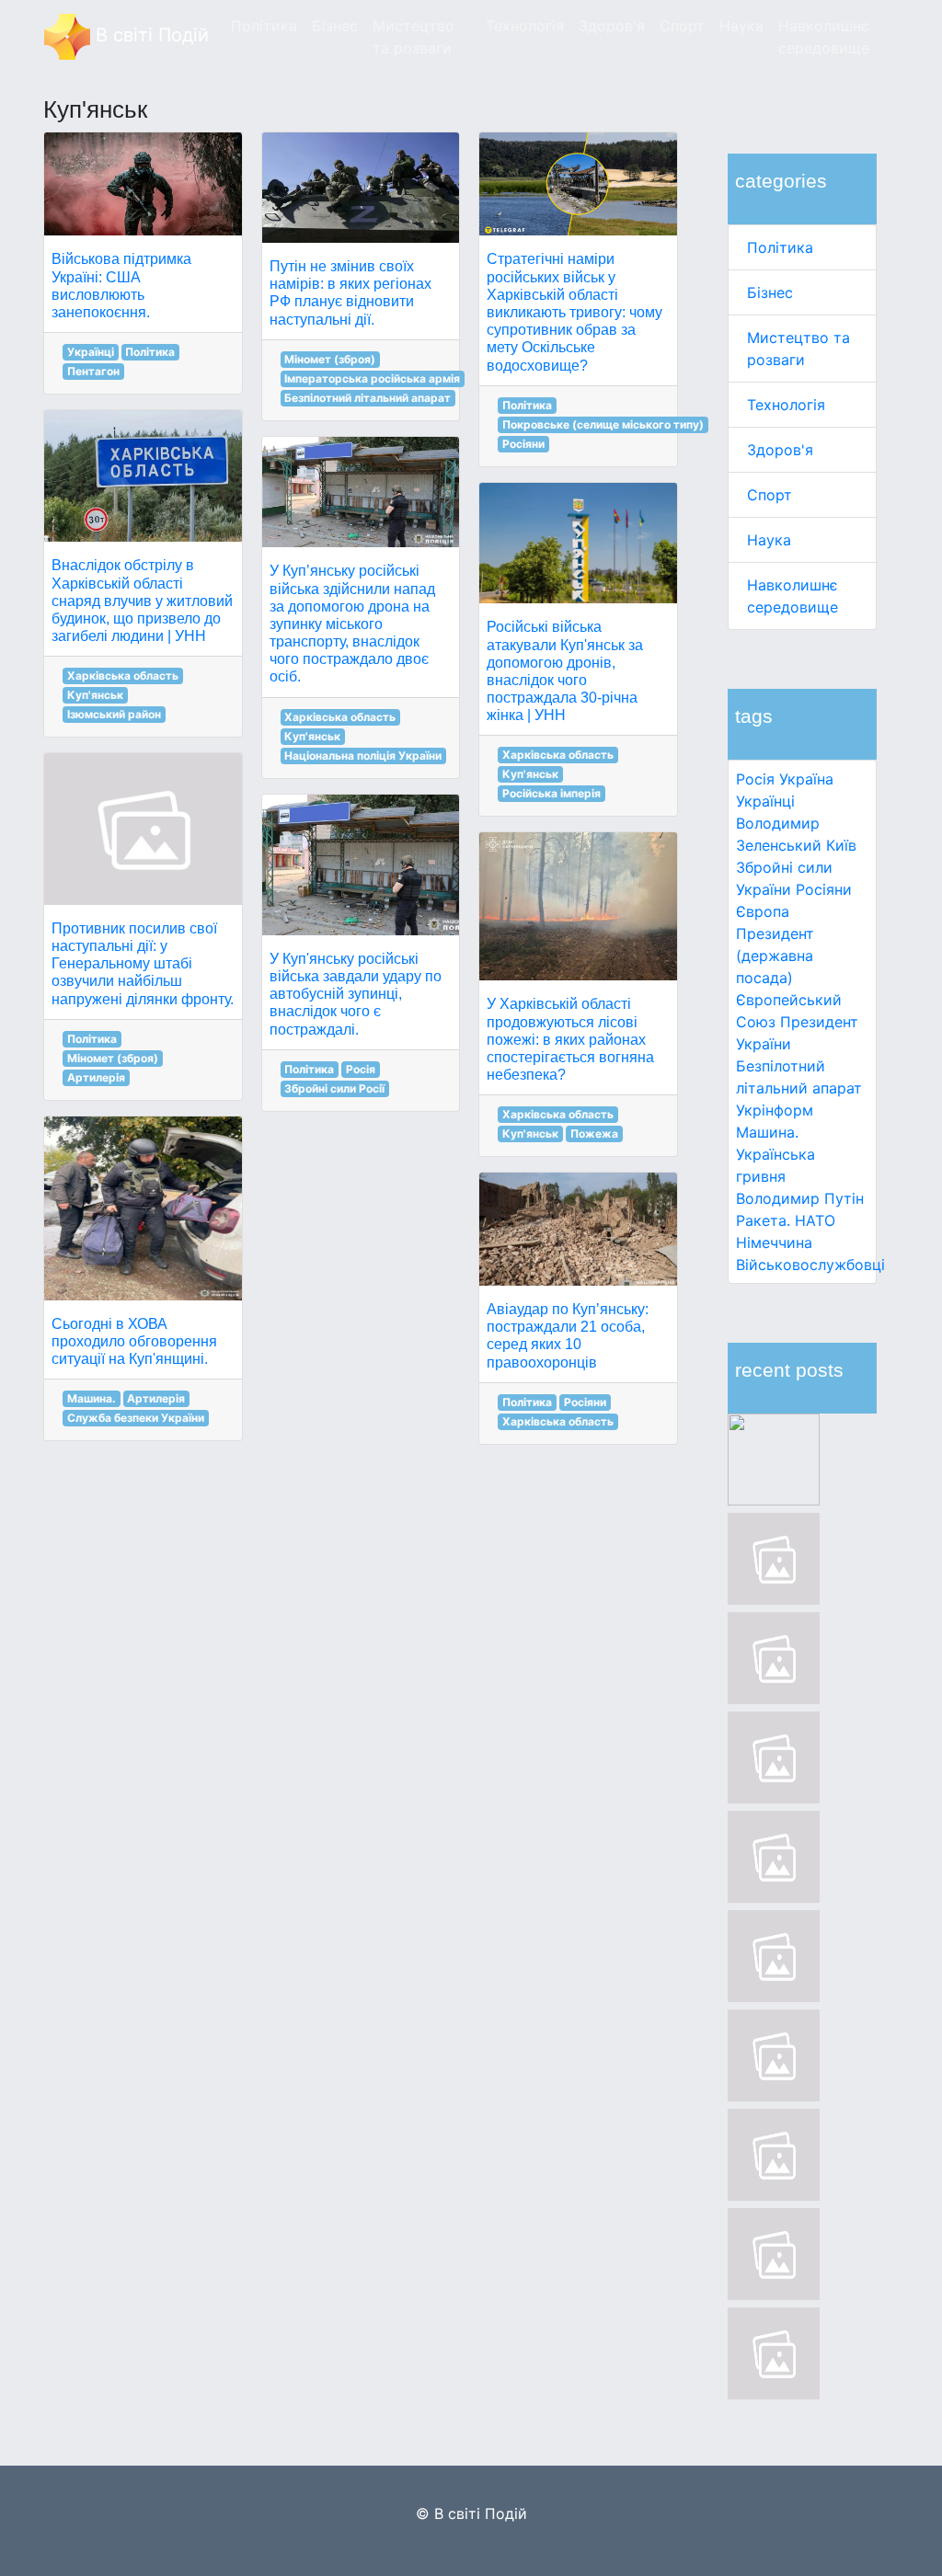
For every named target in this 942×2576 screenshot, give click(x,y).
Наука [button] (741, 26)
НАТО (815, 1220)
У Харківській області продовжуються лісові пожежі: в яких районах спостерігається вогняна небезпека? (570, 1039)
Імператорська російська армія (372, 378)
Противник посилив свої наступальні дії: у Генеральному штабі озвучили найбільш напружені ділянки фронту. (143, 964)
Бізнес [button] (335, 26)
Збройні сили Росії (334, 1088)
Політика (780, 247)
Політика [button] (264, 26)
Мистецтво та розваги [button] (414, 37)
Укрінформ (775, 1110)
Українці (765, 801)
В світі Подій (149, 35)
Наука (769, 540)
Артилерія (96, 1077)
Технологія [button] (525, 26)
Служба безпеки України (136, 1418)
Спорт (770, 495)
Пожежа (594, 1133)
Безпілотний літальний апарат (368, 398)
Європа (763, 911)
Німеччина (774, 1242)
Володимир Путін (800, 1198)
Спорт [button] (682, 26)
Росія (755, 779)
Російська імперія (551, 793)
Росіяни (824, 889)
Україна (806, 779)
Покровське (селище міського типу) (603, 424)
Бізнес (770, 292)
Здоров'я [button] (612, 26)
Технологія (786, 405)
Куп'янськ (95, 695)
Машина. (767, 1132)
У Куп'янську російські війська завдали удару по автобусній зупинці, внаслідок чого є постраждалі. (356, 994)
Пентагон (93, 371)
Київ (841, 845)
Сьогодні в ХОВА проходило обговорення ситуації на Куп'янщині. (134, 1341)
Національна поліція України (363, 756)
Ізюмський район (114, 714)
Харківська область (123, 675)
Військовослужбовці (810, 1265)
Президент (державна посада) (775, 956)
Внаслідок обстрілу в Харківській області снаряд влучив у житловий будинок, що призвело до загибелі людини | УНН (142, 601)
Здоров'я (780, 450)
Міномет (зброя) (113, 1058)
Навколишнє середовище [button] (824, 37)
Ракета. (763, 1220)
